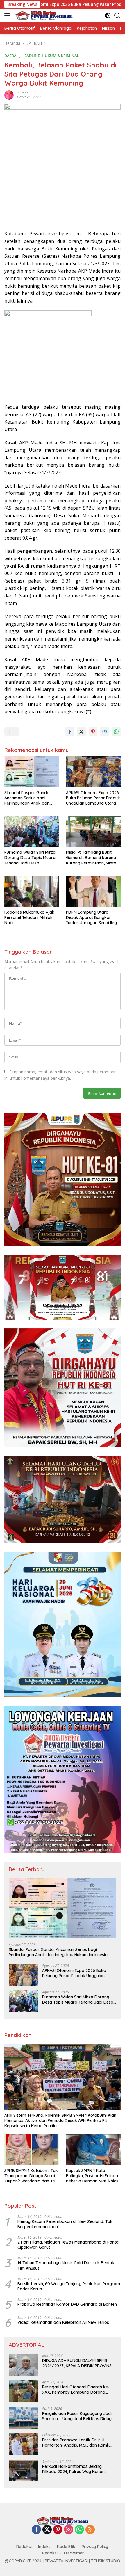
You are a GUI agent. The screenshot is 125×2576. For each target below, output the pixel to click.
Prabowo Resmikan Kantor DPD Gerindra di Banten (67, 2304)
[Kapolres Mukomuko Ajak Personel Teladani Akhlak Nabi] (32, 891)
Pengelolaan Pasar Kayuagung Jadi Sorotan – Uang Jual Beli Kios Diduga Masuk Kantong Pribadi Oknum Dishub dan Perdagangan (78, 2416)
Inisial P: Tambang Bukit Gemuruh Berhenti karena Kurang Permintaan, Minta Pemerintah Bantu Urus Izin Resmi (92, 858)
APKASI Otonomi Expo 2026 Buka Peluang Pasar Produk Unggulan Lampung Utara (93, 798)
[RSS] (90, 2530)
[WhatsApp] (79, 2530)
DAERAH (12, 56)
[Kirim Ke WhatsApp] (116, 732)
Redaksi (24, 2547)
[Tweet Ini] (81, 732)
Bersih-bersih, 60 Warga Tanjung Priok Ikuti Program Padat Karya (69, 2286)
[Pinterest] (58, 2530)
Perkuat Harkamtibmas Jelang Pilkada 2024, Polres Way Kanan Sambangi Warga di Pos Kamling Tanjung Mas (74, 2469)
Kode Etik (66, 2547)
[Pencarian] (117, 16)
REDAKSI (23, 93)
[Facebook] (36, 2530)
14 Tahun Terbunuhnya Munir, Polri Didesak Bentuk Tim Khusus (66, 2265)
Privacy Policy (95, 2547)
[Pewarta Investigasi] (43, 15)
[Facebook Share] (70, 732)
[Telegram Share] (105, 732)
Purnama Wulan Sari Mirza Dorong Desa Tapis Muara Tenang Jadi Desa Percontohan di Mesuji (30, 858)
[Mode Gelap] (108, 16)
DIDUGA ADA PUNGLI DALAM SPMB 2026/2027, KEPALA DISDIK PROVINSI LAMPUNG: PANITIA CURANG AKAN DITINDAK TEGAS (77, 2363)
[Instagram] (69, 2530)
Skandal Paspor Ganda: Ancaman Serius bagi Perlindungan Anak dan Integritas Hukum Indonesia (31, 798)
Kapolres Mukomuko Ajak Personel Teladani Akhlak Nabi (29, 917)
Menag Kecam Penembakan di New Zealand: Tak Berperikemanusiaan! (65, 2224)
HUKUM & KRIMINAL (60, 56)
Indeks (44, 2547)
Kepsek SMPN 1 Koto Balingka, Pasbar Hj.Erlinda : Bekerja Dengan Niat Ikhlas (93, 2176)
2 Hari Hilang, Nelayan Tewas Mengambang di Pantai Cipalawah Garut (68, 2245)
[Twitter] (47, 2530)
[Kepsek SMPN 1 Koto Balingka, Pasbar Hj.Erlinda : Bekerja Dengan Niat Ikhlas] (93, 2149)
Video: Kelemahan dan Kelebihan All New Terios (63, 2322)
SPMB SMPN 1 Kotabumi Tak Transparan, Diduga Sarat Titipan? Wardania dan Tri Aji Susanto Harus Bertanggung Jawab (31, 2176)
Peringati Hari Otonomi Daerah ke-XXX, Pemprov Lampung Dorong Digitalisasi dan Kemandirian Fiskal (76, 2390)
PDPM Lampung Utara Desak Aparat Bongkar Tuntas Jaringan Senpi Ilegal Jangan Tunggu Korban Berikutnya (93, 918)
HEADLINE (31, 56)
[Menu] (8, 15)
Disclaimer (74, 2553)
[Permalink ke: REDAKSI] (9, 95)
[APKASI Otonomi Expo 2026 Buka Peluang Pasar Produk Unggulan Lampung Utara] (93, 772)
